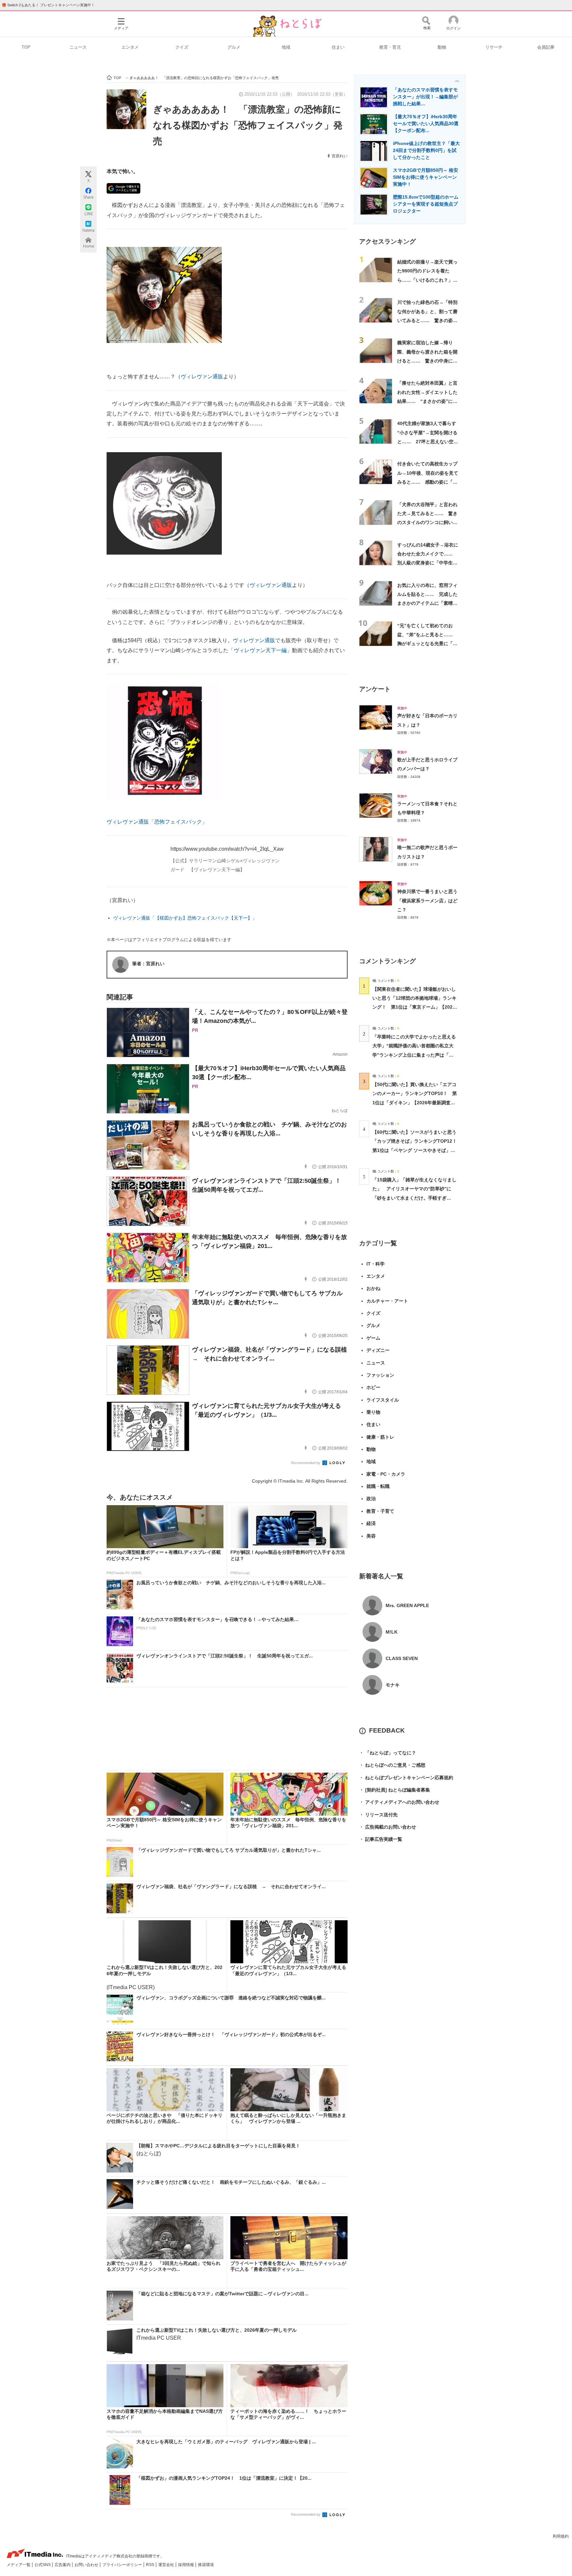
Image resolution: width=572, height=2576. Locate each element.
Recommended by (306, 1463)
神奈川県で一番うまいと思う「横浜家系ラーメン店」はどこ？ (427, 901)
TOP (26, 47)
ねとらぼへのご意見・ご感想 (392, 1765)
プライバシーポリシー (123, 2565)
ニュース (78, 47)
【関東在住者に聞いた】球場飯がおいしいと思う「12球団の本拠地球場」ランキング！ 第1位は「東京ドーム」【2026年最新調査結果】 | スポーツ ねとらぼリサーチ (414, 1007)
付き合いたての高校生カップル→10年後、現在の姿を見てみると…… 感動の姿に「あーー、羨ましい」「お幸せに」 (428, 482)
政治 (371, 1499)
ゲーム (373, 1338)
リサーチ (494, 47)
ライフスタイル (383, 1400)
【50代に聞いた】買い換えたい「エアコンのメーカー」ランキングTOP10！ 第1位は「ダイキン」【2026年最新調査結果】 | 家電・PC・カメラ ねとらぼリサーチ (415, 1102)
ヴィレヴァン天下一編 (260, 650)
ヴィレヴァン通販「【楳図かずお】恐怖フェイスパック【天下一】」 (185, 918)
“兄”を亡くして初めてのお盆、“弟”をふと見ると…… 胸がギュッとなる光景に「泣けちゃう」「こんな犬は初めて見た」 (427, 644)
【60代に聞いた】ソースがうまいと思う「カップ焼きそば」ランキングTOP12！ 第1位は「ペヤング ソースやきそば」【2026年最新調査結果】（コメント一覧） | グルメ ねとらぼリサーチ (417, 1150)
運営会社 (167, 2565)
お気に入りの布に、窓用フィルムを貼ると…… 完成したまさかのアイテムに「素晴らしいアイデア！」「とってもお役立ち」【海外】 (427, 603)
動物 (442, 47)
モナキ (393, 1685)
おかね (373, 1288)
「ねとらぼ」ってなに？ (388, 1753)
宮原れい (340, 156)
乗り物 (373, 1412)
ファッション (380, 1375)
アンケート (375, 689)
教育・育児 (390, 47)
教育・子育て (380, 1511)
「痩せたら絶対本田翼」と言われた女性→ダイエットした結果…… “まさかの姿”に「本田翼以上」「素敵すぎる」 (427, 401)
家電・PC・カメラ (386, 1474)
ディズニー (378, 1350)
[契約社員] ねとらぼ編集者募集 (395, 1790)
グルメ (234, 47)
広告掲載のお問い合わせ (388, 1827)
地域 (286, 47)
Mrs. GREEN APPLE (407, 1605)
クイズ (182, 47)
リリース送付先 (378, 1815)
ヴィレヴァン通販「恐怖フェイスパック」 (157, 822)
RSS (151, 2565)
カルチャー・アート (387, 1301)
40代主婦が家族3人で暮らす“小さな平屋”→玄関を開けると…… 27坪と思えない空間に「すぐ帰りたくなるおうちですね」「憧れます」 (428, 441)
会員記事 (546, 47)
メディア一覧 (19, 2565)
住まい (338, 47)
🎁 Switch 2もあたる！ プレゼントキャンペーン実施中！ (48, 5)
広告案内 (63, 2565)
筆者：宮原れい (148, 964)
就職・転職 (378, 1486)
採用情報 (187, 2565)
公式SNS (43, 2565)
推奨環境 (206, 2565)
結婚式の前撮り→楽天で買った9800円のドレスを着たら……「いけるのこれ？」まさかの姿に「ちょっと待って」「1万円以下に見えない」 (429, 280)
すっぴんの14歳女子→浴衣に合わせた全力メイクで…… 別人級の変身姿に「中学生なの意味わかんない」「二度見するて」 (428, 563)
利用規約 (561, 2536)
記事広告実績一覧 (381, 1839)
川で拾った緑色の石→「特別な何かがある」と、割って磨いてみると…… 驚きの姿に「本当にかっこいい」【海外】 (427, 320)
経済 (371, 1523)
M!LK (392, 1632)
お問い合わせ (87, 2565)
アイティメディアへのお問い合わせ (399, 1802)
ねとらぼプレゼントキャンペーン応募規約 (406, 1778)
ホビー (373, 1387)
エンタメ (130, 47)
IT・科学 (376, 1264)
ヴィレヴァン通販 (202, 377)
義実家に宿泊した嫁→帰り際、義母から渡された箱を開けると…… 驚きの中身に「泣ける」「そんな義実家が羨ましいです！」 (427, 361)
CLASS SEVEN (402, 1658)
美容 (371, 1536)
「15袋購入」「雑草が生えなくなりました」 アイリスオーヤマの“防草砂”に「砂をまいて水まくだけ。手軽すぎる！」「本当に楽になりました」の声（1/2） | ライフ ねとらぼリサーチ (414, 1198)
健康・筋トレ (380, 1437)
